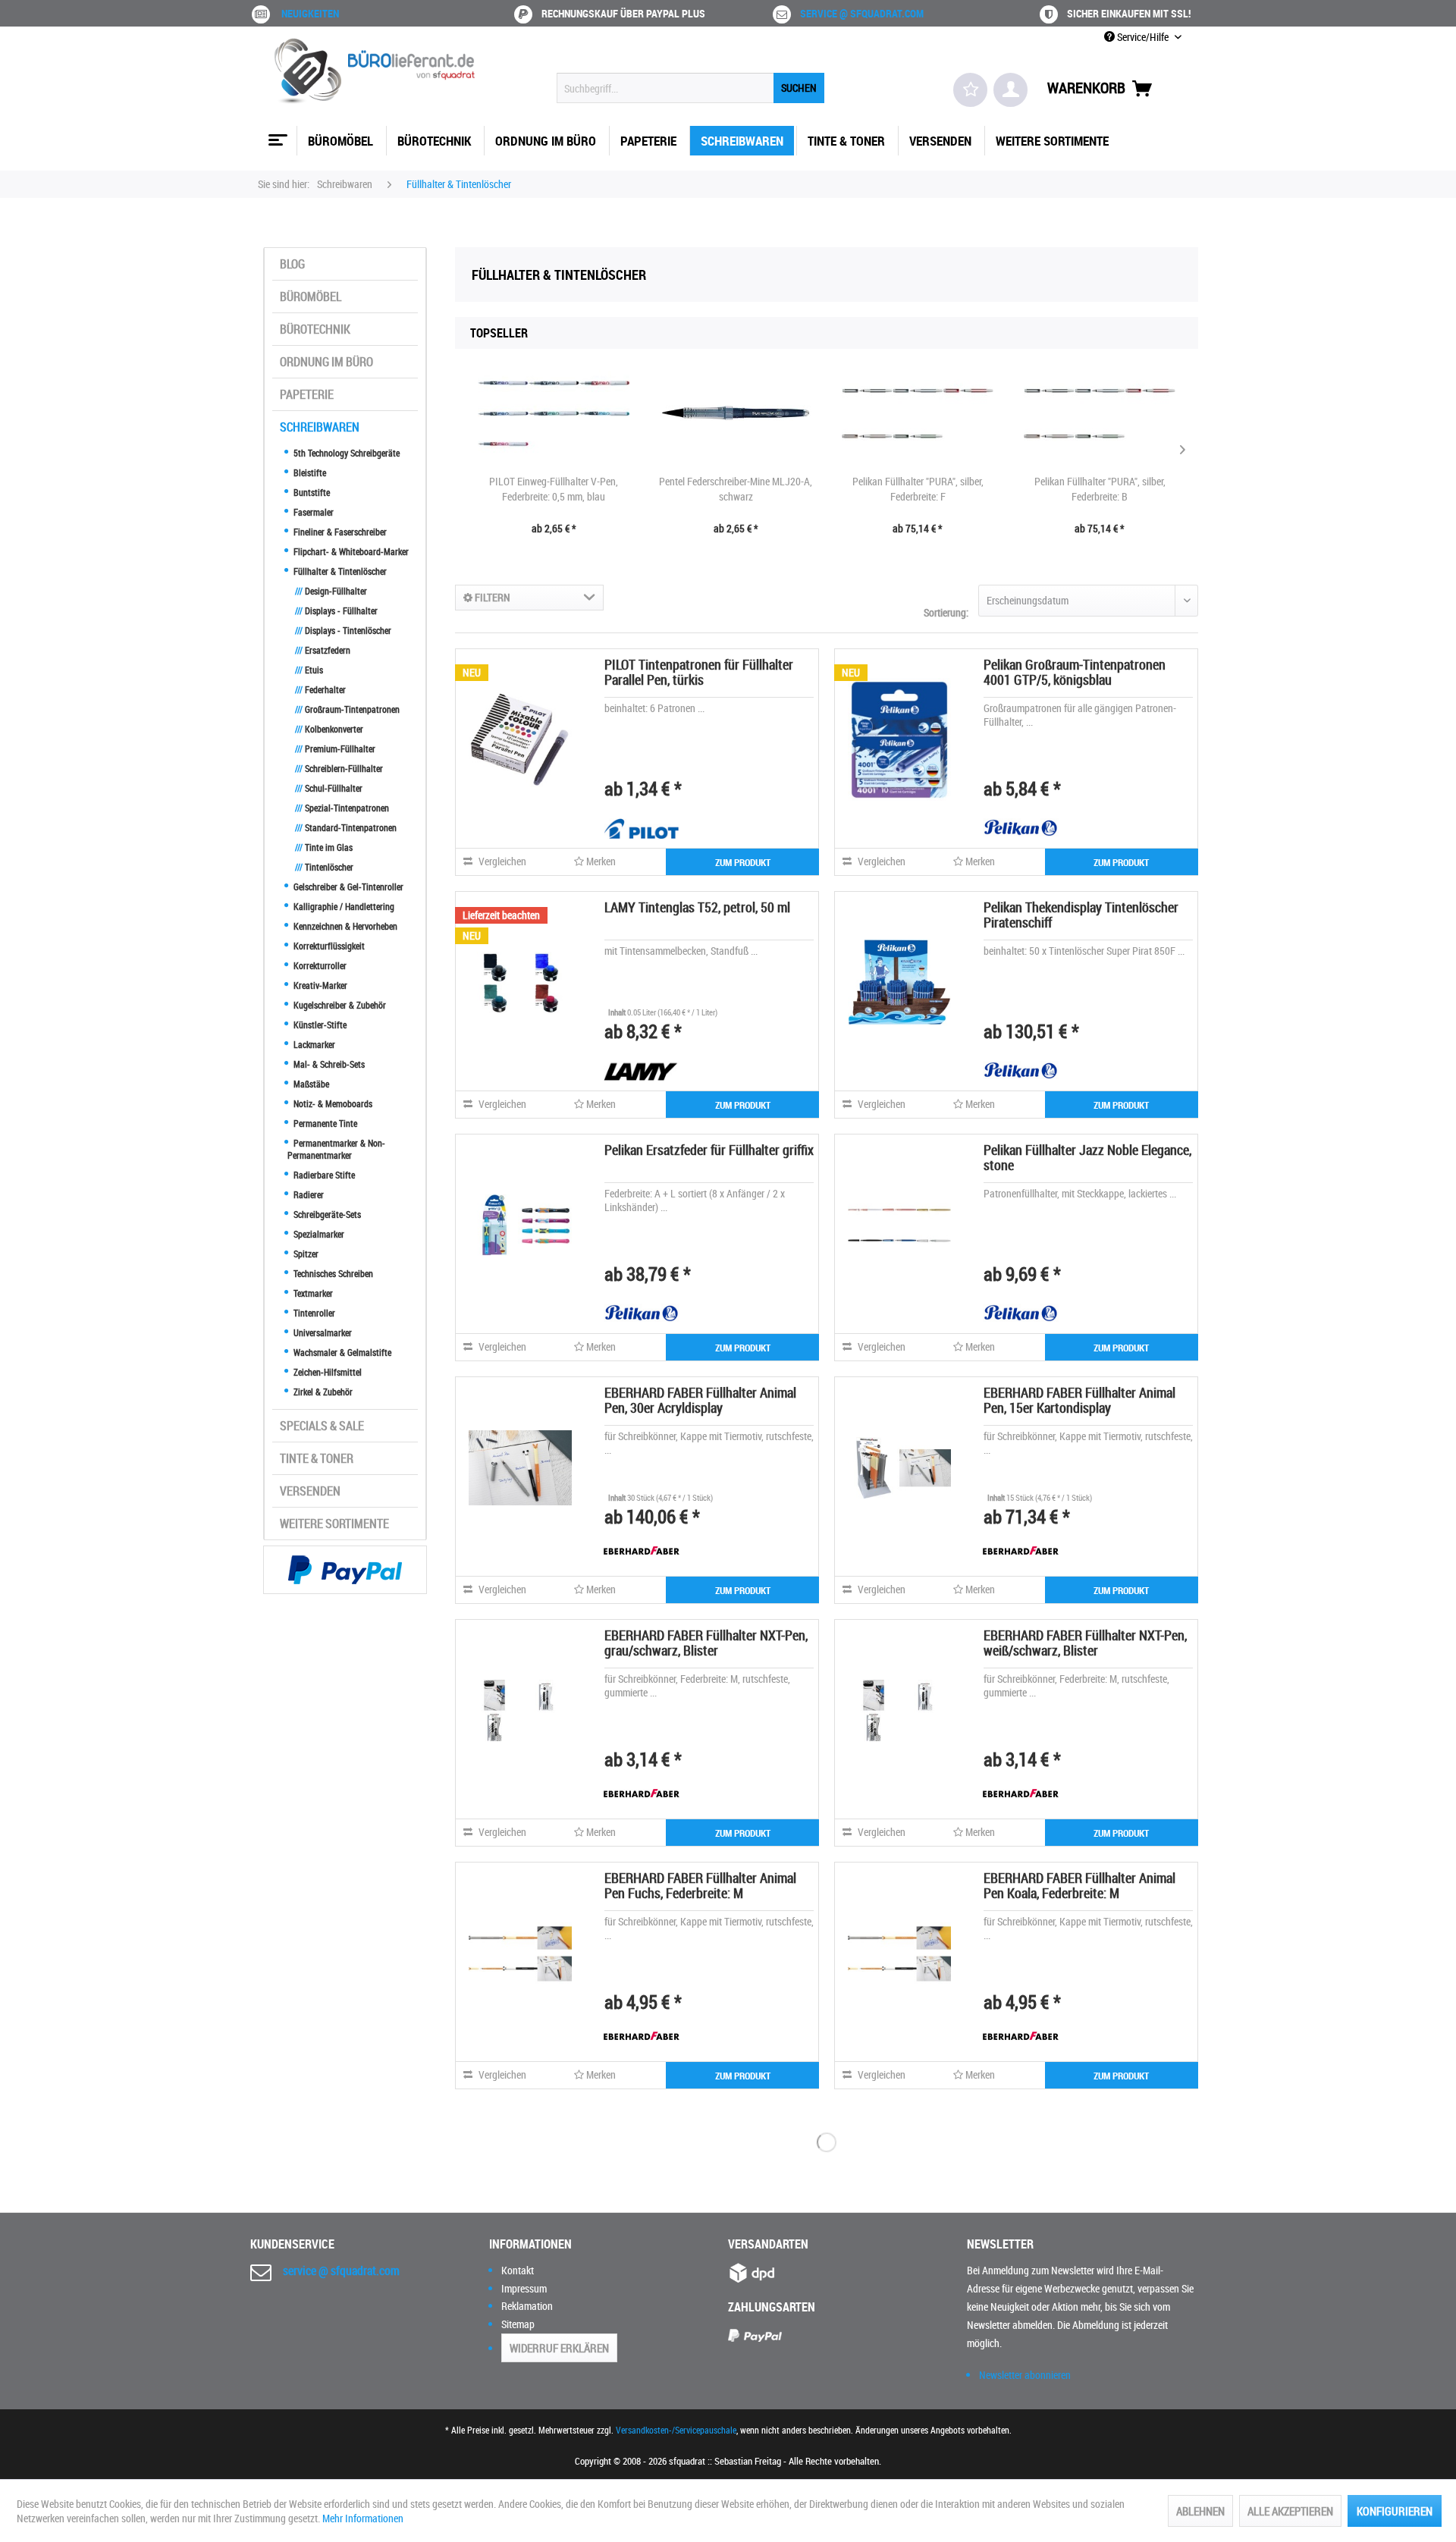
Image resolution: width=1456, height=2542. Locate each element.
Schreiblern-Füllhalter (339, 768)
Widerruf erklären (559, 2348)
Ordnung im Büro (326, 362)
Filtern (491, 597)
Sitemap (518, 2324)
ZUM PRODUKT (743, 862)
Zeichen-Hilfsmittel (326, 1372)
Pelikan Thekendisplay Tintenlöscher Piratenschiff (1081, 915)
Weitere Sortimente (334, 1524)
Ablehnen (1200, 2511)
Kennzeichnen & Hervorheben (344, 926)
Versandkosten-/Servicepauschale (676, 2430)
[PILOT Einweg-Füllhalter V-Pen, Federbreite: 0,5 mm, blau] (554, 413)
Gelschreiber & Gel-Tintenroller (347, 887)
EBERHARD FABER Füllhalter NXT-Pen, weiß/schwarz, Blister (1085, 1643)
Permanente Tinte (324, 1123)
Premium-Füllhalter (335, 748)
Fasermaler (312, 512)
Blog (292, 264)
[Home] (276, 134)
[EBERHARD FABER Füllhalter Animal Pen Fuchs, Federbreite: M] (520, 1953)
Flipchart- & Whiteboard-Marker (350, 551)
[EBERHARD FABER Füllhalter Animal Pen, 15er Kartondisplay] (899, 1467)
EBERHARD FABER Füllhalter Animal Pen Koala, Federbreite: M (1079, 1885)
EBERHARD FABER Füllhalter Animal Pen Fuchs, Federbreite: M (700, 1885)
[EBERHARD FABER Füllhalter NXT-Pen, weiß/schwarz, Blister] (899, 1710)
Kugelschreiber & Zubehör (339, 1005)
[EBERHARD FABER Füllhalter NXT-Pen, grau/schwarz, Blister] (520, 1710)
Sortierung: (946, 612)
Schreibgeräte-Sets (326, 1214)
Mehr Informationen (363, 2518)
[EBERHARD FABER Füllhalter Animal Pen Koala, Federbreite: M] (899, 1953)
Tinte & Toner (317, 1458)
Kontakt (518, 2270)
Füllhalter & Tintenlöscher (339, 571)
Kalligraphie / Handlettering (343, 906)
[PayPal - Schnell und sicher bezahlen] (345, 1570)
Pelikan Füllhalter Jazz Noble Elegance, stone (1087, 1157)
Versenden (310, 1491)
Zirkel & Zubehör (322, 1392)
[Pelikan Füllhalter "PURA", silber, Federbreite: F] (918, 413)
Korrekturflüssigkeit (328, 946)
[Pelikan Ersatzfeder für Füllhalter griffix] (520, 1225)
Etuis (309, 670)
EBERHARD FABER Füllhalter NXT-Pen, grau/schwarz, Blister (706, 1643)
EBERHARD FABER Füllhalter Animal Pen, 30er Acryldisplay (700, 1400)
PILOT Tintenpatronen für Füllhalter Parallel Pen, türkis (699, 672)
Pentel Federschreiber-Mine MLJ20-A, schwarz (736, 489)
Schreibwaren (320, 427)
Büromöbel (311, 297)
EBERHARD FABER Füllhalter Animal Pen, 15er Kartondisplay (1079, 1400)
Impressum (524, 2288)
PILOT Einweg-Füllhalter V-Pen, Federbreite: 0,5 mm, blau (554, 489)
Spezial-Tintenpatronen (342, 808)
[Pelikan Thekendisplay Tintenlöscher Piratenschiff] (899, 982)
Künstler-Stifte (319, 1025)
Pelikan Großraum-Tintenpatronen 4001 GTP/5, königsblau (1075, 672)
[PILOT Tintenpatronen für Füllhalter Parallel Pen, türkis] (520, 739)
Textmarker (312, 1293)
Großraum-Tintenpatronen (347, 709)
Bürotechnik (315, 329)
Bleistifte (309, 472)
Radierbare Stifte (323, 1175)
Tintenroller (313, 1313)
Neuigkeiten (310, 13)
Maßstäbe (310, 1084)
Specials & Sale (322, 1426)
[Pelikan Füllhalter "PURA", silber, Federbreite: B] (1100, 413)
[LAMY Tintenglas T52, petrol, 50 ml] (520, 982)
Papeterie (307, 394)
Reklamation (527, 2306)
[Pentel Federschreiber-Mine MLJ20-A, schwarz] (736, 413)
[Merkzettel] (970, 90)
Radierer (308, 1194)
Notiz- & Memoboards (332, 1103)
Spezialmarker (318, 1234)
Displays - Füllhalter (336, 610)
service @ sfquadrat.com (862, 13)
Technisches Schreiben (332, 1273)
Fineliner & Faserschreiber (339, 532)
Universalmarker (322, 1332)
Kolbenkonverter (329, 729)
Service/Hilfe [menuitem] (1143, 37)
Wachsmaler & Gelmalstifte (341, 1352)
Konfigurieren (1395, 2511)
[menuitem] (690, 88)
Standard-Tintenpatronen (346, 827)
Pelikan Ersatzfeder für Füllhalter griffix (709, 1150)
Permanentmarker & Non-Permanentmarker (336, 1149)
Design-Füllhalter (331, 591)
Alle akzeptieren (1290, 2511)
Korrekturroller (319, 965)
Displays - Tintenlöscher (343, 630)
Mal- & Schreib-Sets (328, 1064)
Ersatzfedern (323, 650)
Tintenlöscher (324, 867)
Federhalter (320, 689)
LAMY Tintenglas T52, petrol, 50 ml (697, 907)
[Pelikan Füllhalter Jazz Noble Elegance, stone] (899, 1225)
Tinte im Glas (324, 847)
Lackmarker (313, 1044)
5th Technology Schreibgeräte (345, 453)
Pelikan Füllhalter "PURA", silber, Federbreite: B (1100, 489)
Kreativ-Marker (319, 985)
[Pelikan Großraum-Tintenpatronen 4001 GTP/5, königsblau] (899, 739)
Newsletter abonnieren (1025, 2375)
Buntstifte (311, 492)
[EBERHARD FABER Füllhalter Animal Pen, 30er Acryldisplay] (520, 1467)
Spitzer (305, 1254)
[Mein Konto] (1010, 90)
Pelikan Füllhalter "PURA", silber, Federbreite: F (918, 489)
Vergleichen (501, 861)
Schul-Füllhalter (329, 788)
